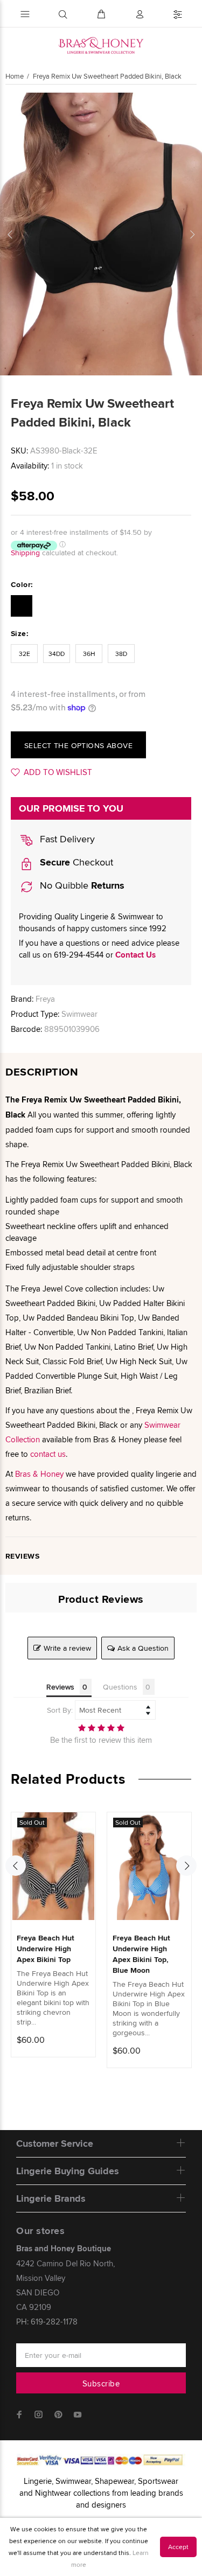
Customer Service (55, 2144)
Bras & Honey (39, 1474)
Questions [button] (120, 1687)
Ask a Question (143, 1648)
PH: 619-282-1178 (47, 2322)
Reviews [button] (60, 1687)
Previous (10, 234)
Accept (178, 2547)
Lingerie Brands (51, 2198)
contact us (48, 1454)
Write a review (67, 1648)
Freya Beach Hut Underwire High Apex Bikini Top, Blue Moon (141, 1954)
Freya (45, 999)
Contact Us (135, 955)
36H (89, 654)
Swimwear (79, 1014)
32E (25, 654)
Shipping (25, 553)
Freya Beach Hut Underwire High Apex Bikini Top (46, 1949)
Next (192, 234)
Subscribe (101, 2383)
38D (121, 654)
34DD (57, 654)
